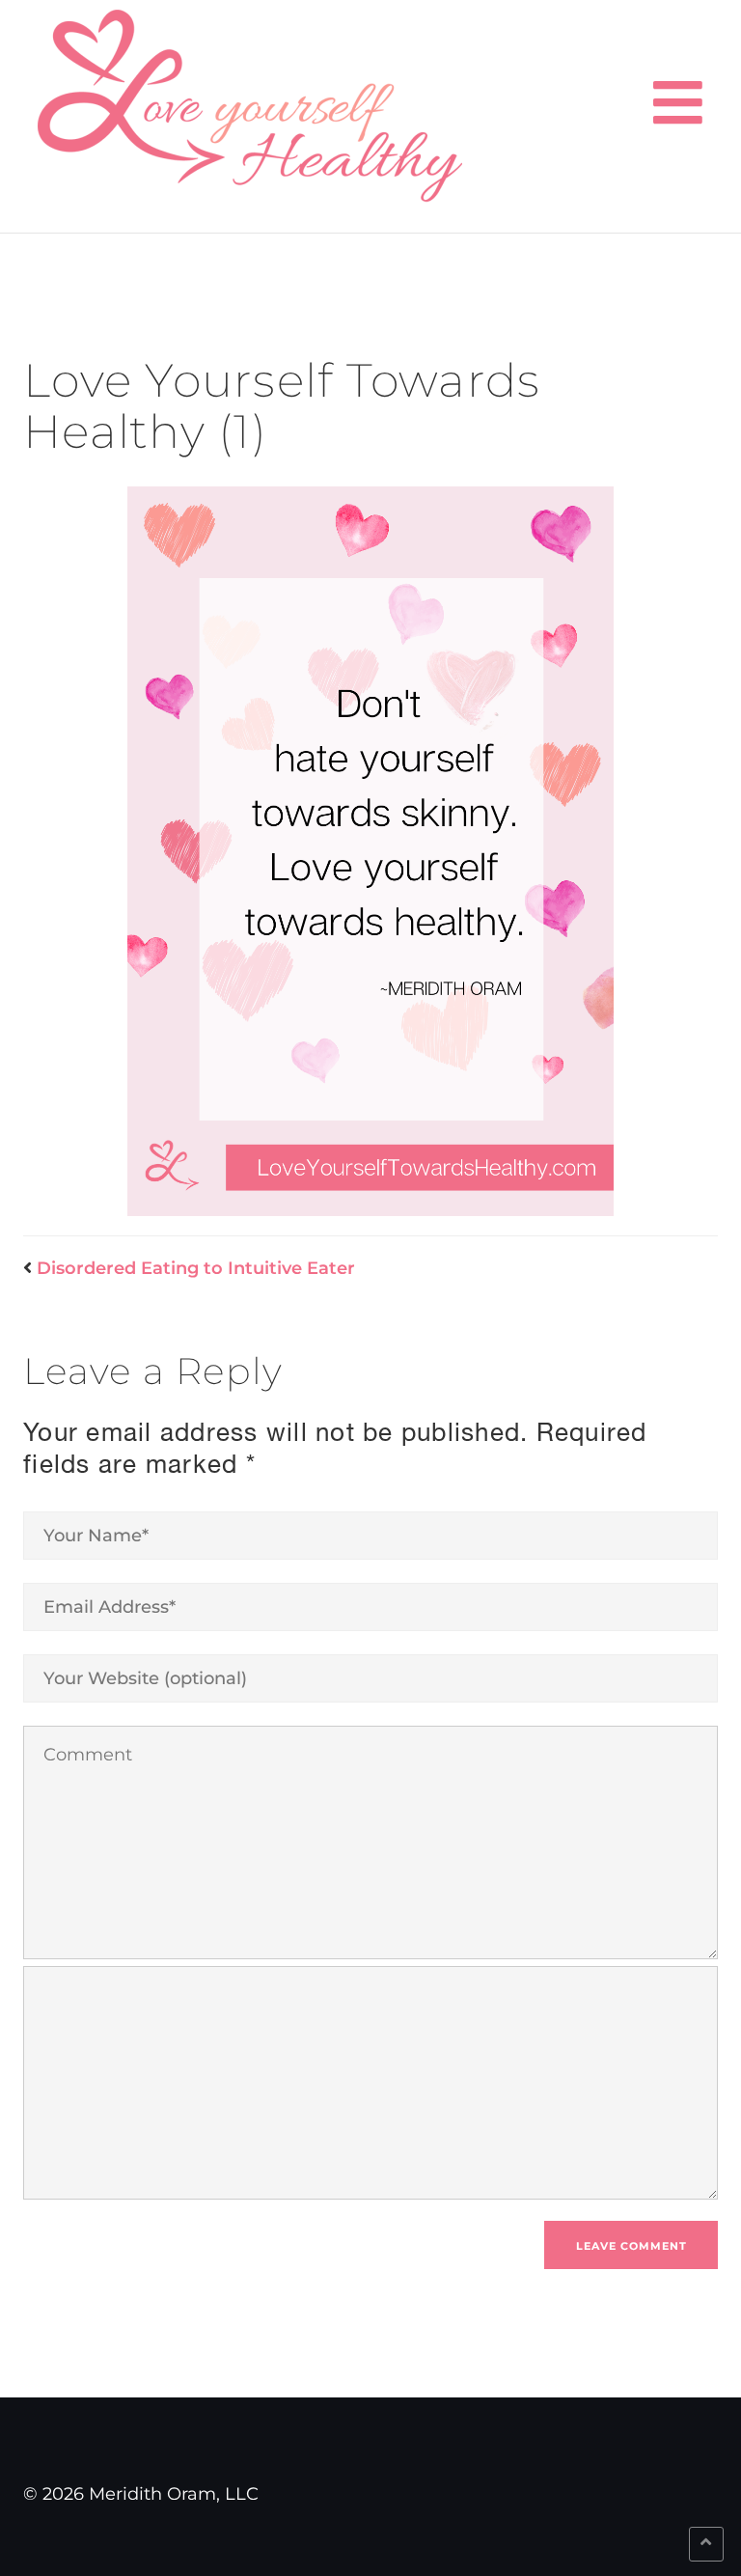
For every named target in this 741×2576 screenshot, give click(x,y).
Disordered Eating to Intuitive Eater (196, 1268)
